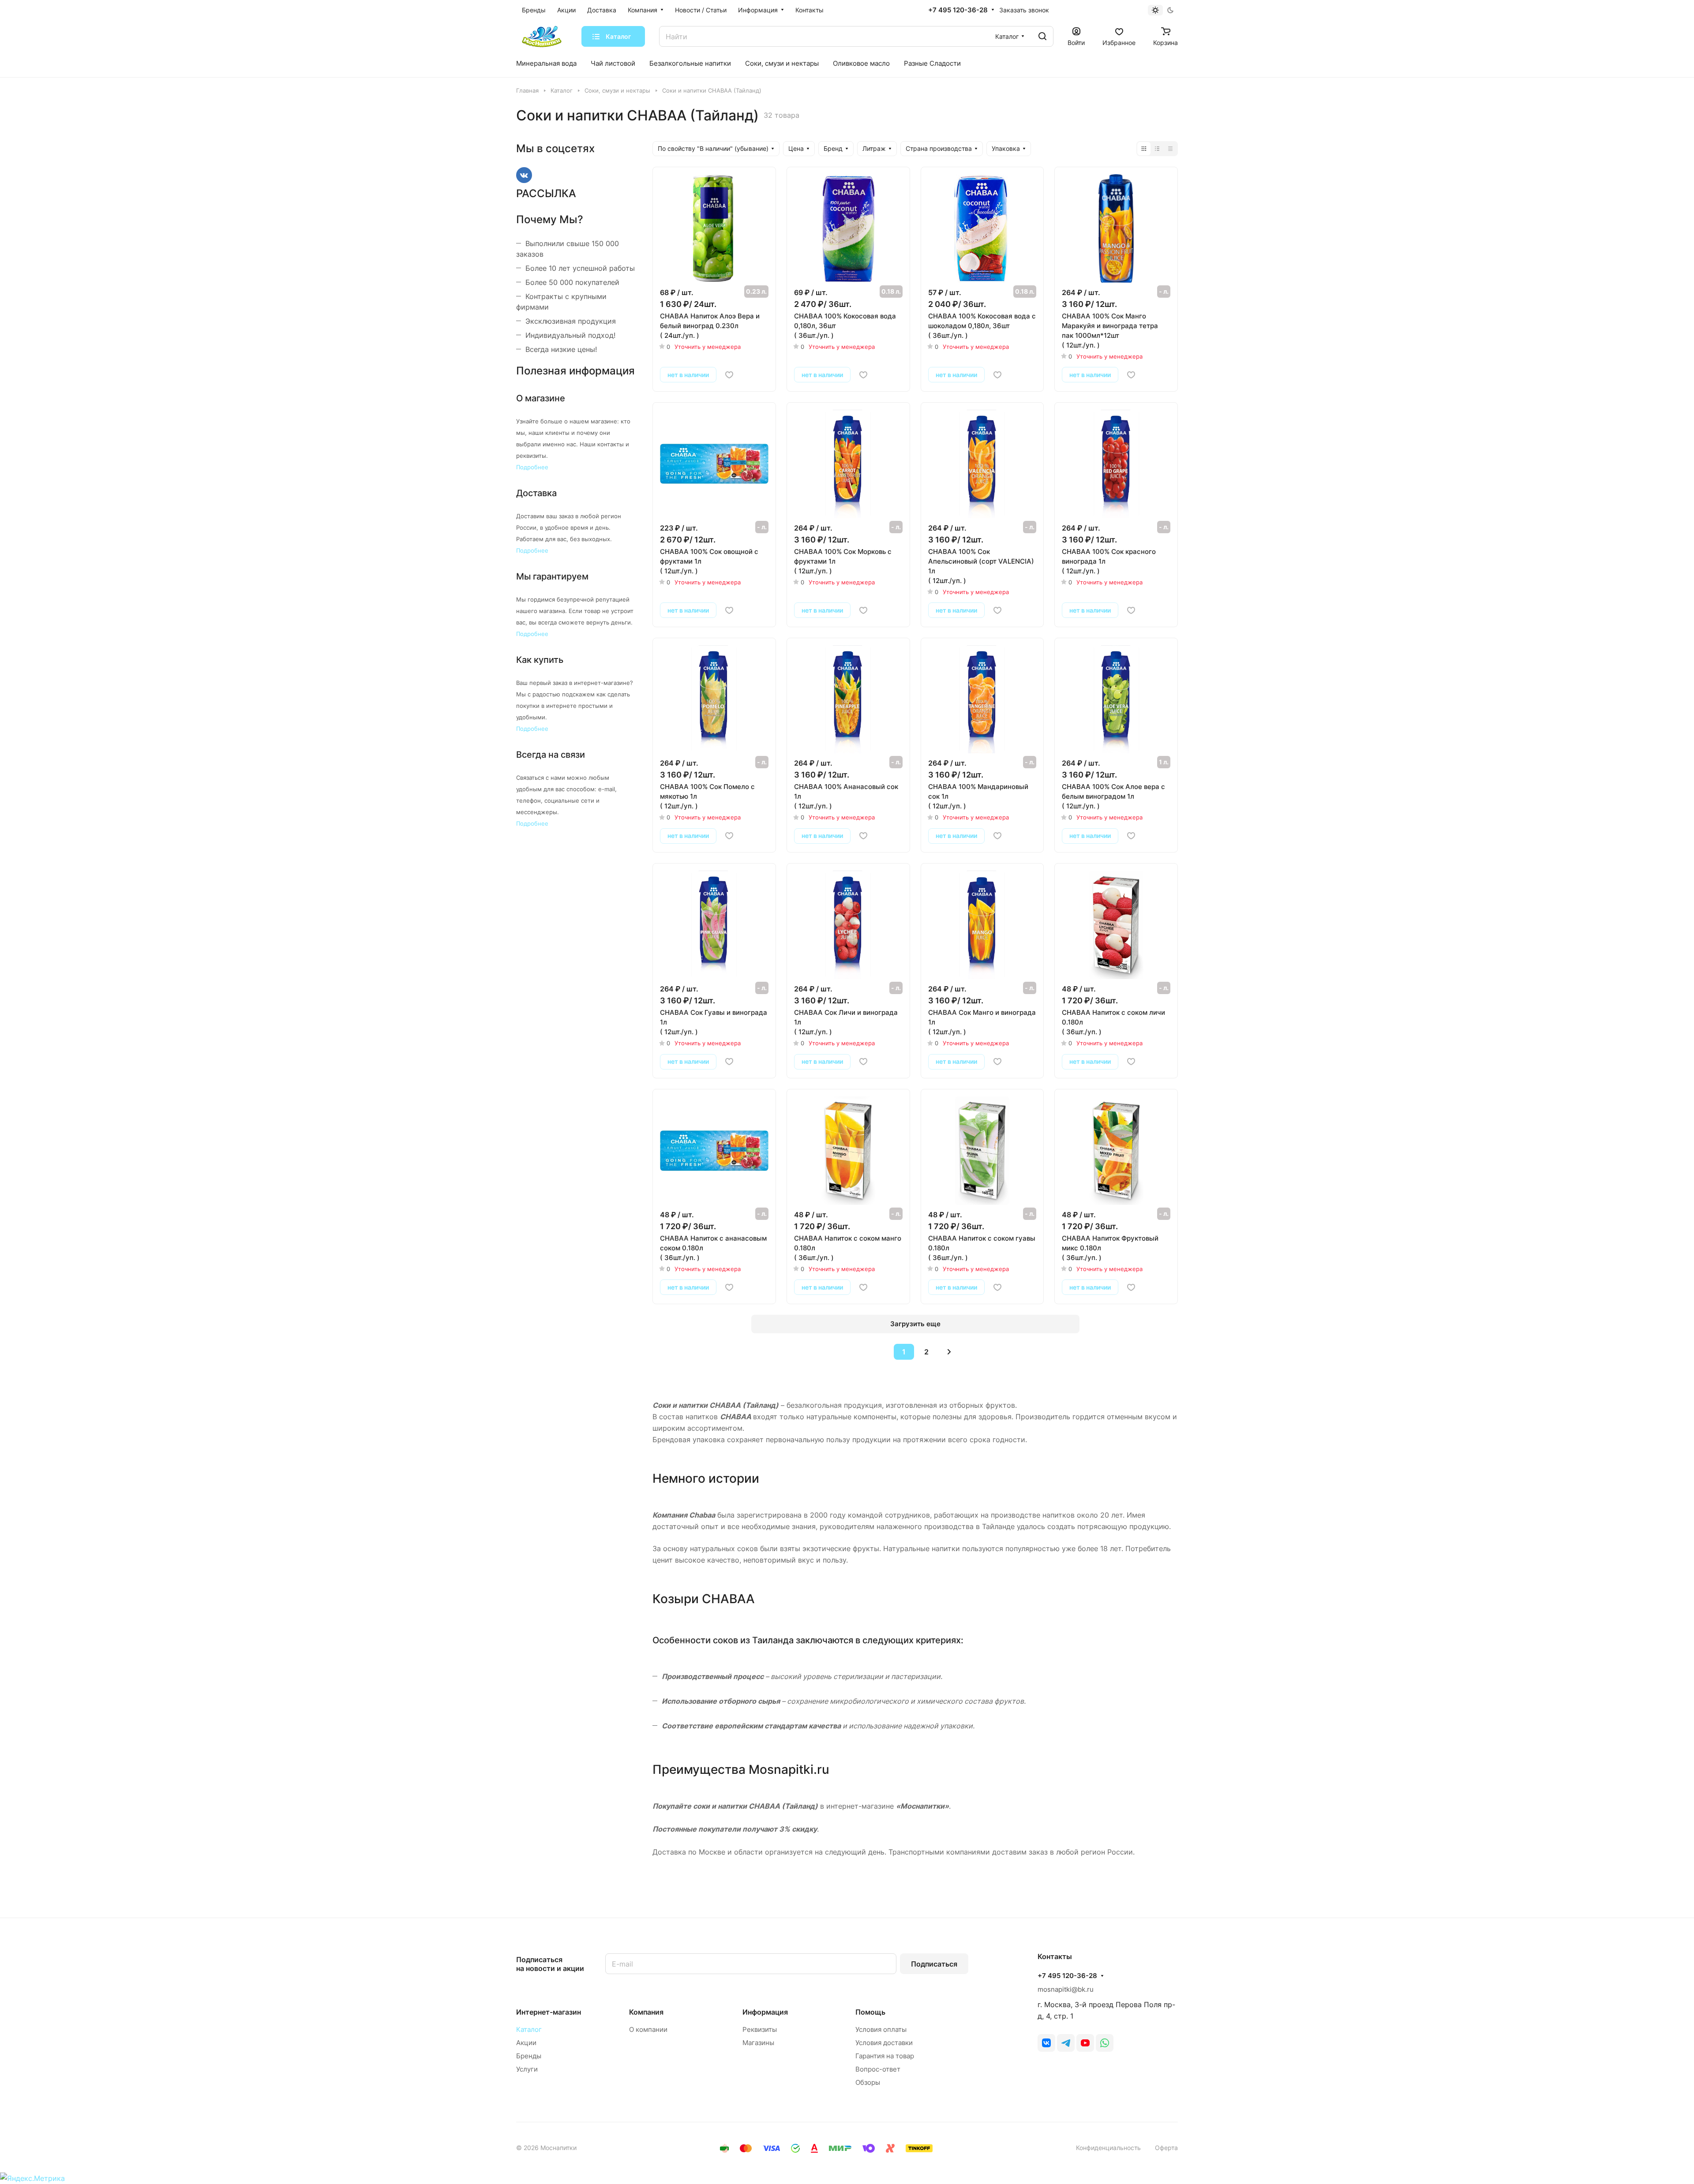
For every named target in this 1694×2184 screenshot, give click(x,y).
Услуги (527, 2069)
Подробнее (532, 467)
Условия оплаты (881, 2029)
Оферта (1166, 2148)
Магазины (758, 2043)
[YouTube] (1085, 2043)
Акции (526, 2043)
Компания (646, 2012)
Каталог (529, 2029)
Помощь (870, 2012)
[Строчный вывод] (1157, 149)
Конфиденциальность (1108, 2148)
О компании (648, 2029)
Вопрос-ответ (878, 2069)
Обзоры (868, 2082)
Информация (765, 2012)
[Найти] (1042, 36)
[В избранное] (729, 375)
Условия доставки (884, 2043)
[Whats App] (1105, 2043)
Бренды (529, 2056)
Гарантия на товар (885, 2056)
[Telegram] (1066, 2043)
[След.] (949, 1352)
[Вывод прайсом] (1170, 149)
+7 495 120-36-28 (958, 10)
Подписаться (934, 1964)
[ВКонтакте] (1046, 2043)
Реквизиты (760, 2029)
